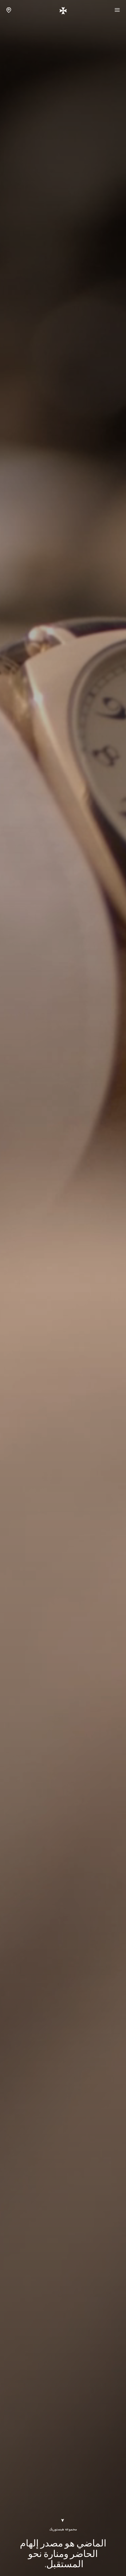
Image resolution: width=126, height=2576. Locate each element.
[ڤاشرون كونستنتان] (63, 10)
